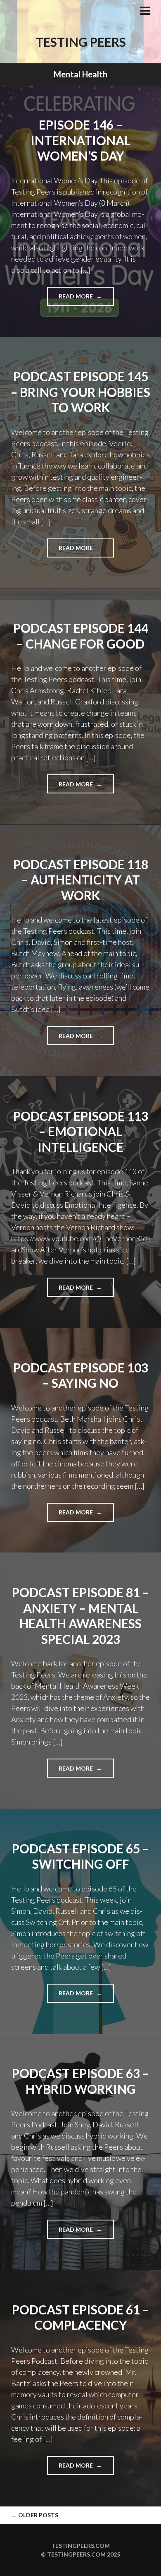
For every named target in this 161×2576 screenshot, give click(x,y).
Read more (86, 299)
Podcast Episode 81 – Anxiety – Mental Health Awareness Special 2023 (80, 1616)
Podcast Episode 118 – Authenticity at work (81, 880)
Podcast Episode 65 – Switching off (80, 1856)
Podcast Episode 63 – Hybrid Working (80, 2081)
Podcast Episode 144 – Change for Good (81, 636)
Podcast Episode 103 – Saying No (81, 1375)
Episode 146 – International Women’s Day (80, 140)
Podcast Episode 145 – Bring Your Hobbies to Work (80, 392)
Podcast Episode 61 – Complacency (80, 2317)
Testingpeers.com (80, 2546)
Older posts (35, 2515)
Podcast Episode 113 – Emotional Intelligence (81, 1131)
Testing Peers (81, 42)
